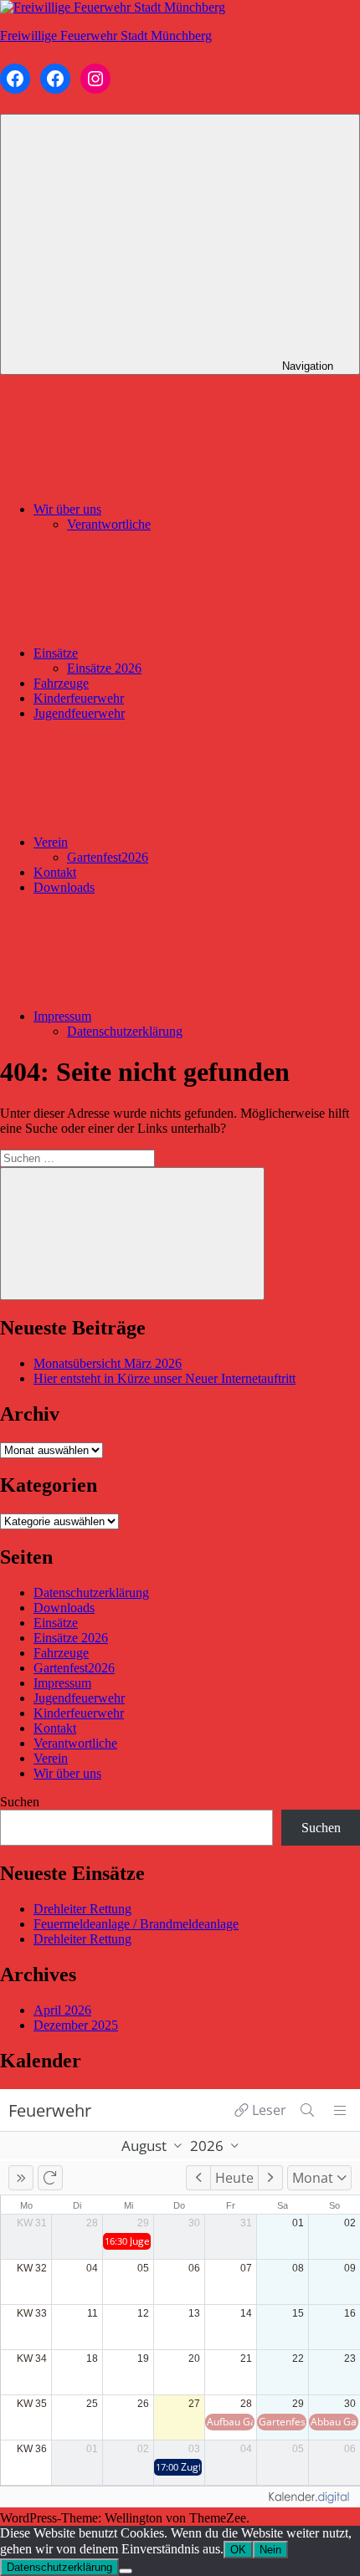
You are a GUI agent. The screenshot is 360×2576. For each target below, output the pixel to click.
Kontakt (55, 872)
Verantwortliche (109, 524)
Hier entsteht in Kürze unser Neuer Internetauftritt (165, 1378)
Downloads (64, 887)
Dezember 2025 (76, 2025)
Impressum (62, 1016)
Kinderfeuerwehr (79, 698)
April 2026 (62, 2010)
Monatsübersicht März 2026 (108, 1363)
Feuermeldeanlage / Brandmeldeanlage (136, 1924)
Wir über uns (67, 509)
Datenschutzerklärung (125, 1031)
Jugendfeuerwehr (79, 713)
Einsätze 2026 (104, 668)
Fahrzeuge (61, 683)
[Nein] (126, 2571)
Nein (270, 2550)
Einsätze (56, 653)
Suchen (20, 1802)
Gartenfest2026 (108, 857)
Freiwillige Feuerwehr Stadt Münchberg (106, 36)
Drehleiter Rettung (82, 1909)
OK (238, 2550)
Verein (51, 842)
